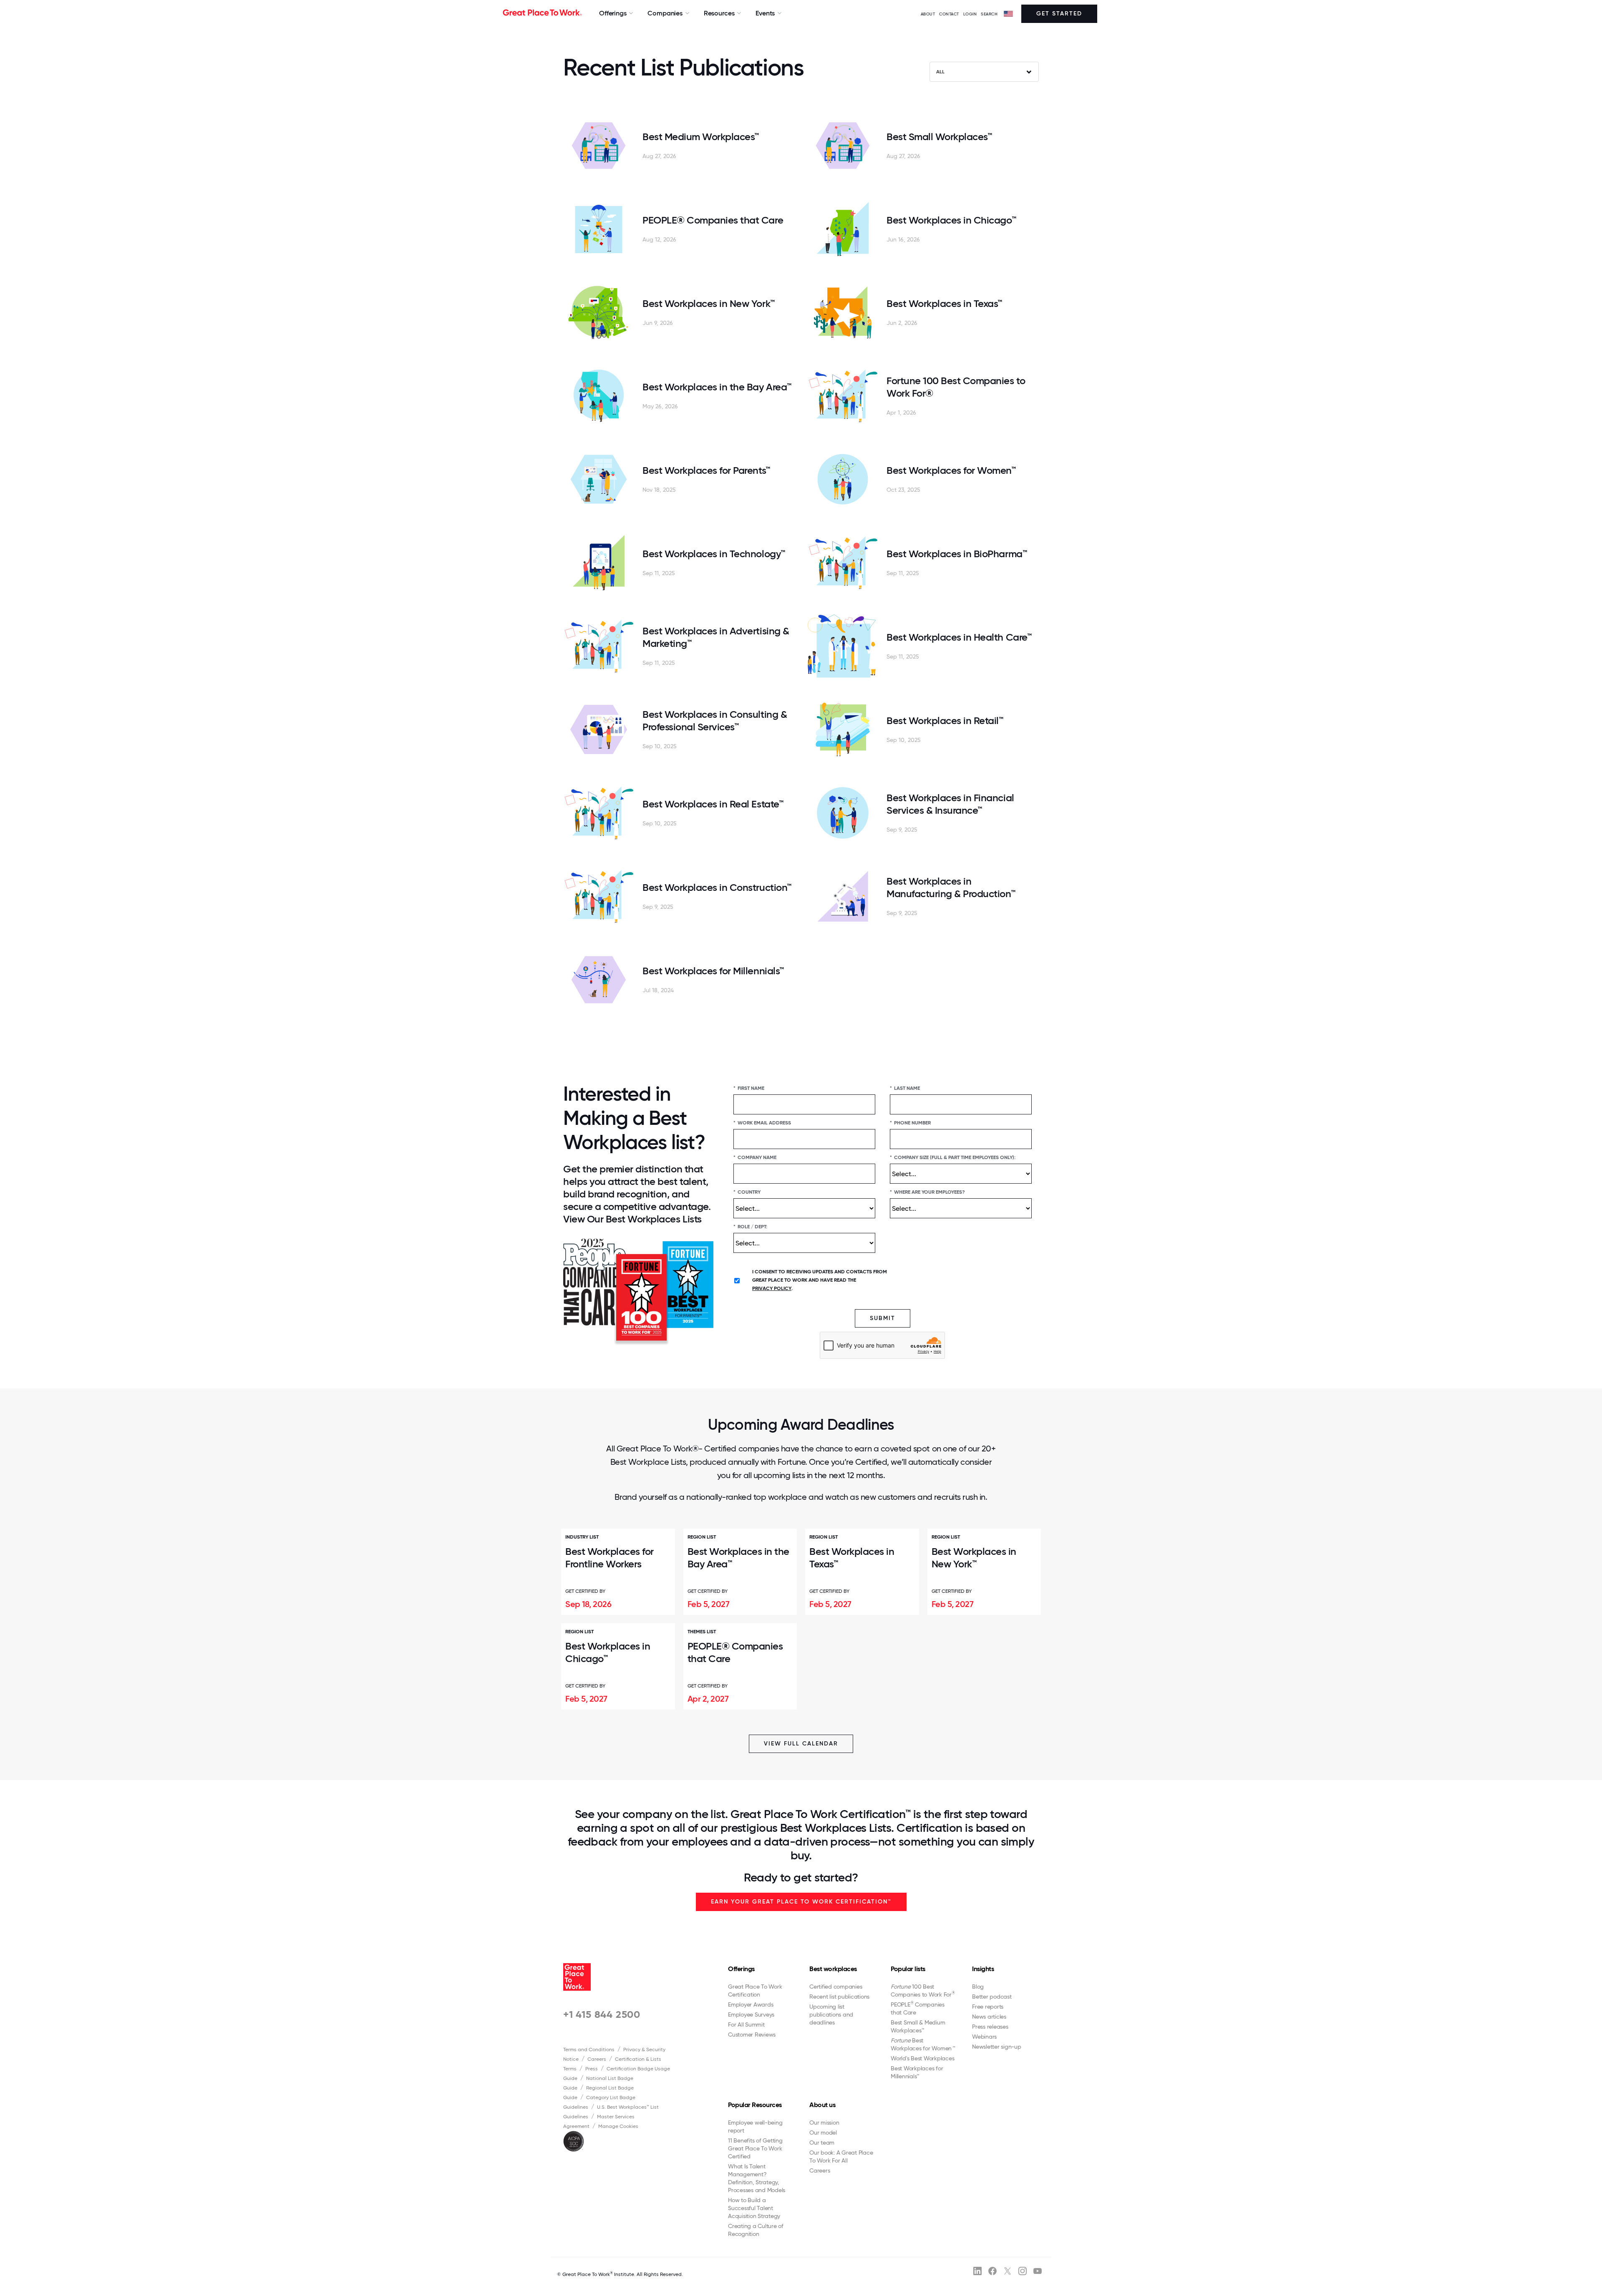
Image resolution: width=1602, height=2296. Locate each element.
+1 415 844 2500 (602, 2014)
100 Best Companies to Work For (923, 1990)
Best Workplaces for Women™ (951, 470)
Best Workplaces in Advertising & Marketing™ (716, 637)
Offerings (741, 1969)
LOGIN (970, 14)
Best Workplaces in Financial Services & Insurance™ (950, 804)
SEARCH (989, 14)
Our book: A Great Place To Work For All (841, 2156)
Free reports (988, 2007)
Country (747, 1192)
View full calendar (801, 1744)
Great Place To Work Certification (755, 1990)
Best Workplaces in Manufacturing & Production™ (951, 887)
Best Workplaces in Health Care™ (959, 637)
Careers (597, 2059)
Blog (978, 1987)
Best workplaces (833, 1969)
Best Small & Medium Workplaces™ (918, 2026)
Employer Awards (751, 2004)
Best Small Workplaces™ (939, 137)
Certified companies (836, 1987)
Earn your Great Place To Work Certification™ (801, 1902)
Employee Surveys (751, 2014)
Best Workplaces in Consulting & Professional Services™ (715, 720)
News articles (989, 2017)
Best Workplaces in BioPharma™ (957, 554)
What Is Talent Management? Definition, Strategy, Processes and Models (757, 2178)
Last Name (905, 1088)
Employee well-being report (755, 2126)
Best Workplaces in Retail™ (945, 720)
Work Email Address (762, 1123)
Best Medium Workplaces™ (701, 137)
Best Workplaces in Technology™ (714, 554)
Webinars (984, 2037)
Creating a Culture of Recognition (756, 2230)
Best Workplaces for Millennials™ (713, 971)
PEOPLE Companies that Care (918, 2008)
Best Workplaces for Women (923, 2044)
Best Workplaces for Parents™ (706, 470)
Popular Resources (755, 2105)
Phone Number (910, 1123)
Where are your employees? (927, 1192)
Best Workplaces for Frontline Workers (610, 1558)
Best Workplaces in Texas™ (944, 303)
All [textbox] (940, 72)
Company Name (755, 1157)
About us (822, 2105)
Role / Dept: (750, 1227)
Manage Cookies (618, 2126)
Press (592, 2069)
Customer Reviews (752, 2034)
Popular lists (908, 1969)
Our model (823, 2133)
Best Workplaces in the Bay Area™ (717, 387)
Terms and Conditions (589, 2050)
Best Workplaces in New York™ (709, 303)
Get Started (1059, 14)
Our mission (824, 2122)
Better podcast (992, 1997)
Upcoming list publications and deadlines (831, 2014)
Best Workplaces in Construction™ (717, 887)
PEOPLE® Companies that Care (713, 220)
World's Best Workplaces (922, 2058)
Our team (822, 2143)
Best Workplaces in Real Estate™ (713, 804)
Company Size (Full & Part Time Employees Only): (953, 1157)
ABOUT (928, 14)
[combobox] (984, 72)
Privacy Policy (772, 1288)
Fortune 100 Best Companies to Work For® (956, 387)
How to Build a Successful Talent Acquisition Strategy (754, 2208)
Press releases (990, 2027)
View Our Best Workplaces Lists (632, 1219)
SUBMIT (883, 1318)
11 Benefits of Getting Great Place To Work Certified (755, 2148)
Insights (983, 1969)
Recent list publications (839, 1997)
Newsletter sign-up (997, 2047)
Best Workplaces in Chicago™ (951, 220)
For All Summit (746, 2024)
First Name (749, 1088)
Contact (949, 14)
